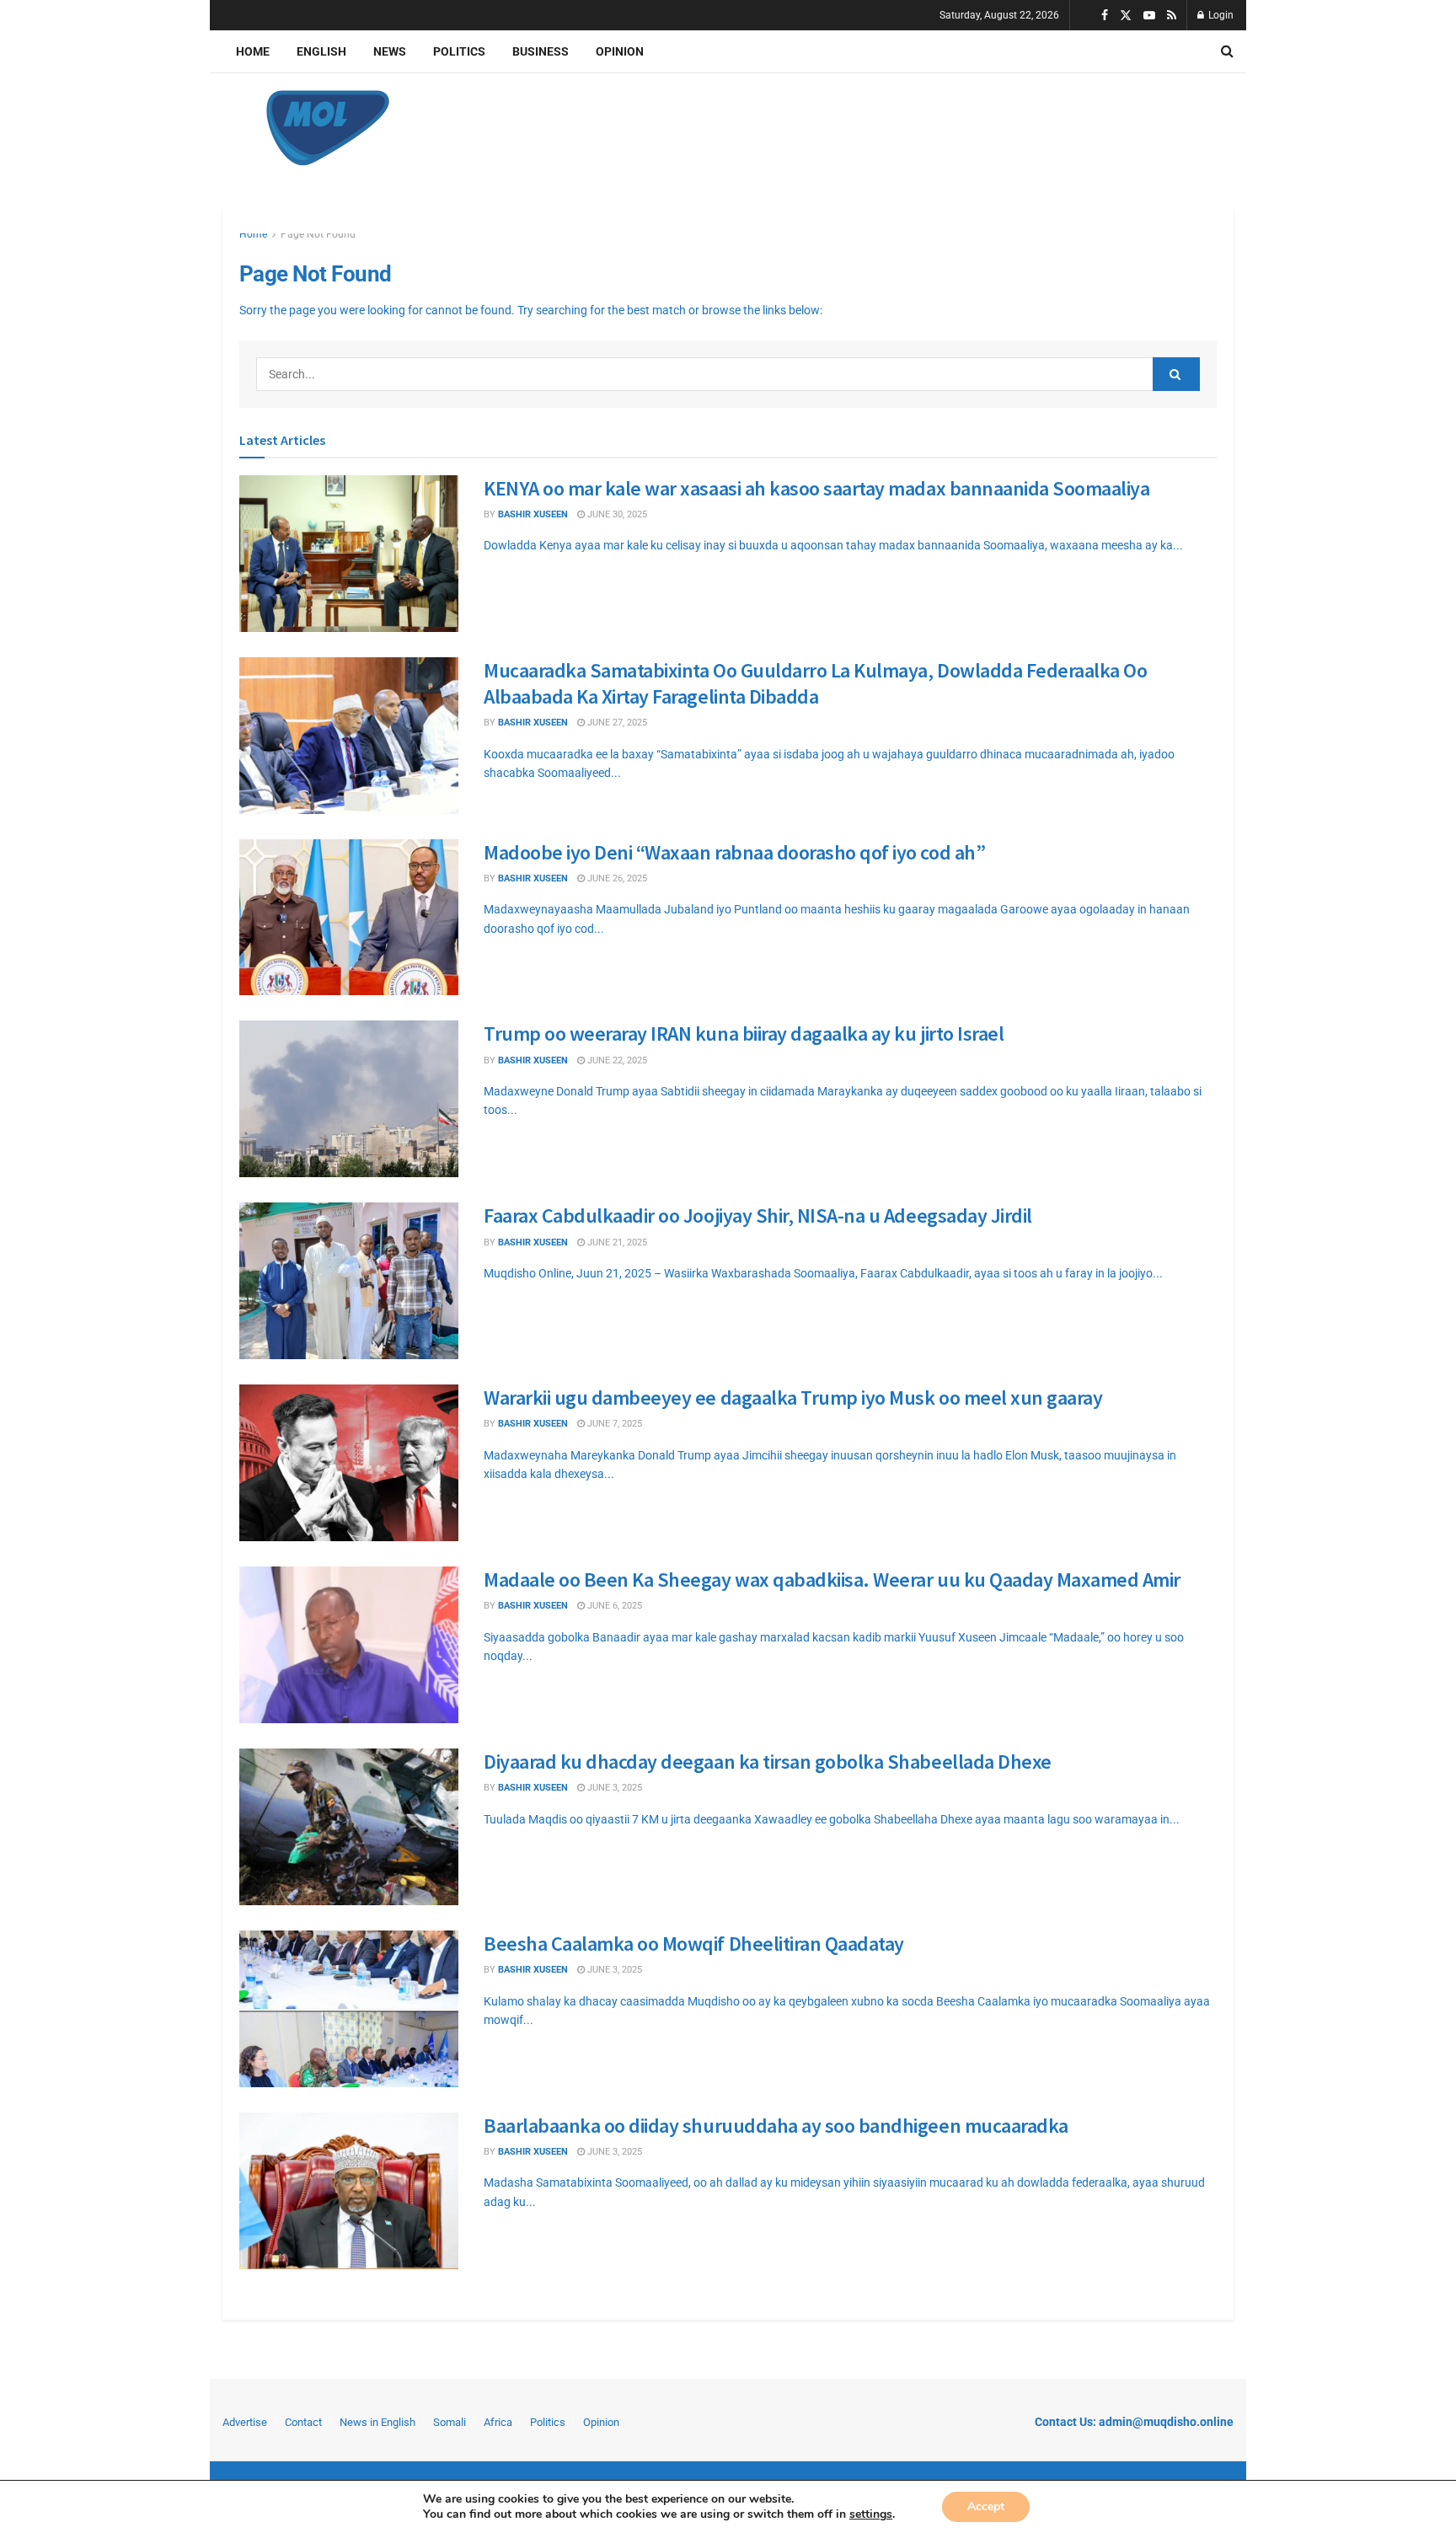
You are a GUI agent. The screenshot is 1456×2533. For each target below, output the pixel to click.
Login (1220, 15)
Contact (303, 2422)
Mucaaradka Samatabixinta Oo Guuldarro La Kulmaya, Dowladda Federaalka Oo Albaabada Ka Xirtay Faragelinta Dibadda (815, 683)
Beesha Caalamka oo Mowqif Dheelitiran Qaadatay (694, 1944)
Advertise (245, 2422)
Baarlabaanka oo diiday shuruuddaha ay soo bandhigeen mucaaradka (776, 2126)
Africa (498, 2422)
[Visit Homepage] (328, 128)
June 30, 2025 (616, 514)
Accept (986, 2506)
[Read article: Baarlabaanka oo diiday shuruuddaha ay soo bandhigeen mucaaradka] (349, 2191)
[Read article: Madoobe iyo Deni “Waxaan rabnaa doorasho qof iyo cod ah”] (349, 918)
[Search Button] (1227, 51)
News (390, 51)
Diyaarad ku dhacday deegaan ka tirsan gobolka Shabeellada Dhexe (768, 1762)
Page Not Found (318, 234)
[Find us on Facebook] (1105, 16)
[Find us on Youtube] (1149, 16)
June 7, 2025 (613, 1424)
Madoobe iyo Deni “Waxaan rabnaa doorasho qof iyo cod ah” (734, 852)
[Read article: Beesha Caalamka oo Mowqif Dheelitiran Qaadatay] (349, 2009)
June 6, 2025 (613, 1606)
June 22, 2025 (616, 1060)
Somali (450, 2422)
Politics (459, 51)
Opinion (620, 51)
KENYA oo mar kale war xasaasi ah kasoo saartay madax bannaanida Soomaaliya (816, 488)
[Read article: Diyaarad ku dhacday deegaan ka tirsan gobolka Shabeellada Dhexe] (349, 1827)
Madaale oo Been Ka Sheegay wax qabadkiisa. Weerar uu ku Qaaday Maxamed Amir (832, 1580)
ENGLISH (321, 51)
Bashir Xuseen (533, 514)
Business (541, 51)
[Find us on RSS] (1172, 16)
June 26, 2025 (616, 878)
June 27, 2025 (616, 723)
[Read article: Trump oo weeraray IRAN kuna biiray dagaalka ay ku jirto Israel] (349, 1099)
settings (871, 2514)
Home (253, 51)
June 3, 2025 (613, 1788)
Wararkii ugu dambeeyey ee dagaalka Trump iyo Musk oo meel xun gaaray (793, 1398)
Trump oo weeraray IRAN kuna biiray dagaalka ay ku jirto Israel (744, 1034)
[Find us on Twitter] (1126, 16)
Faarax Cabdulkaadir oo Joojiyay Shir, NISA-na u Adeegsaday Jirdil (758, 1216)
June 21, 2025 (616, 1242)
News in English (377, 2422)
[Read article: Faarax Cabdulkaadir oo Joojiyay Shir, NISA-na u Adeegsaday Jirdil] (349, 1281)
